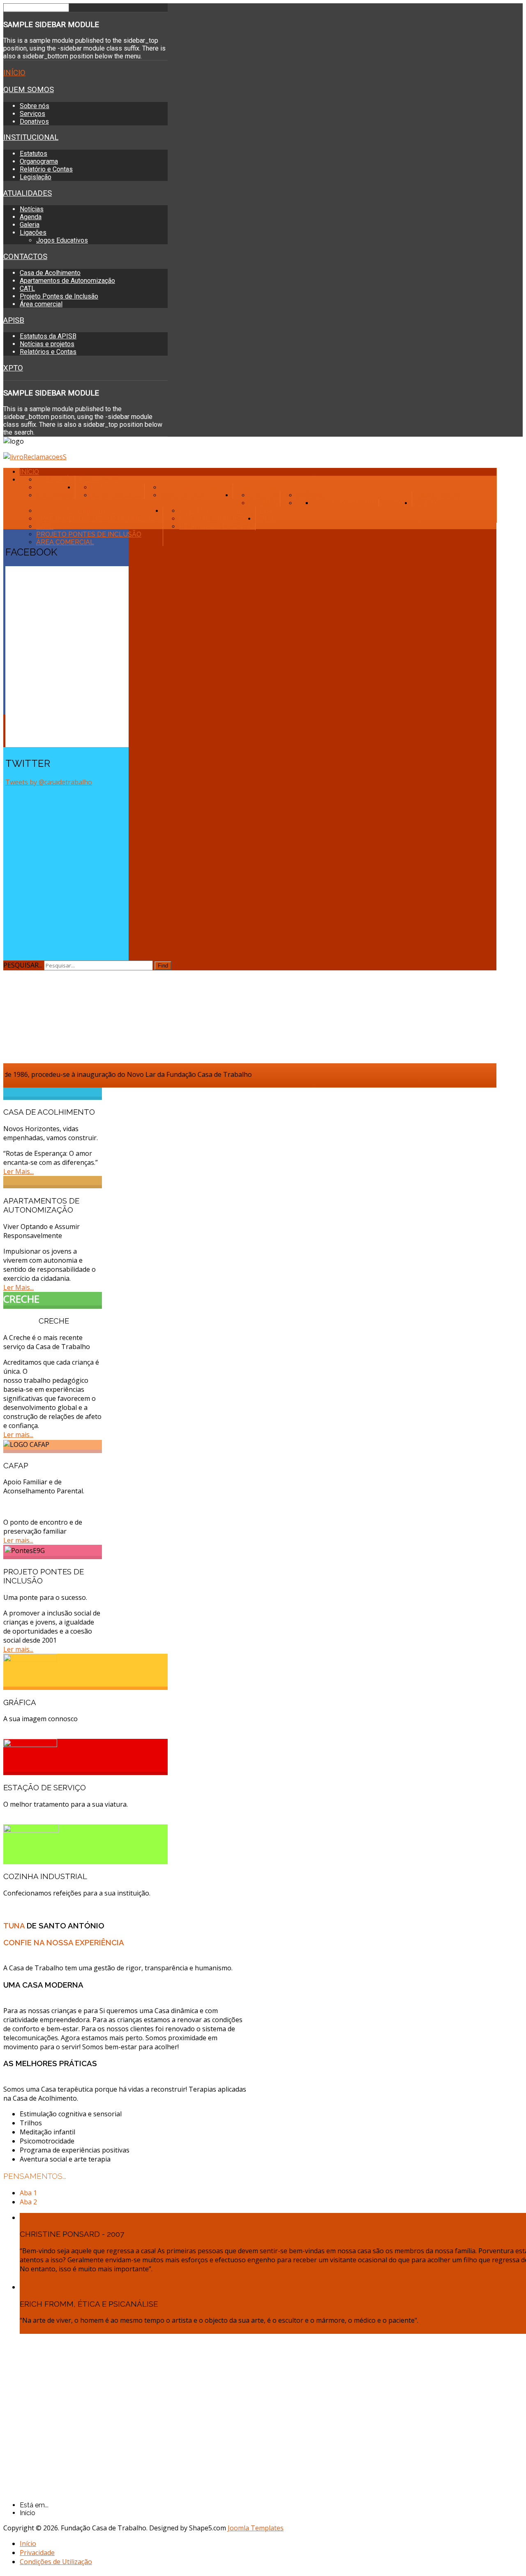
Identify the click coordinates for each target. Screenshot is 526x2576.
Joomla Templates (256, 2528)
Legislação (36, 177)
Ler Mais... (18, 1171)
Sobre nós (35, 106)
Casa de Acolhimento (50, 273)
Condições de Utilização (56, 2562)
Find (163, 966)
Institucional (31, 137)
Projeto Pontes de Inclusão (59, 296)
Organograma (39, 161)
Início (14, 73)
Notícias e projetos (47, 344)
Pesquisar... (23, 965)
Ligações (33, 233)
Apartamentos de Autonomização (67, 281)
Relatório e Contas (46, 169)
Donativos (34, 122)
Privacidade (37, 2553)
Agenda (31, 217)
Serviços (32, 114)
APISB (14, 320)
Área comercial (41, 304)
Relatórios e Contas (48, 352)
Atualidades (28, 193)
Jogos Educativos (62, 240)
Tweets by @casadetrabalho (49, 782)
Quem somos (29, 90)
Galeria (30, 225)
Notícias (32, 209)
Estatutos (33, 154)
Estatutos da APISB (48, 336)
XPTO (13, 368)
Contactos (25, 257)
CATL (27, 288)
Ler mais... (18, 1435)
